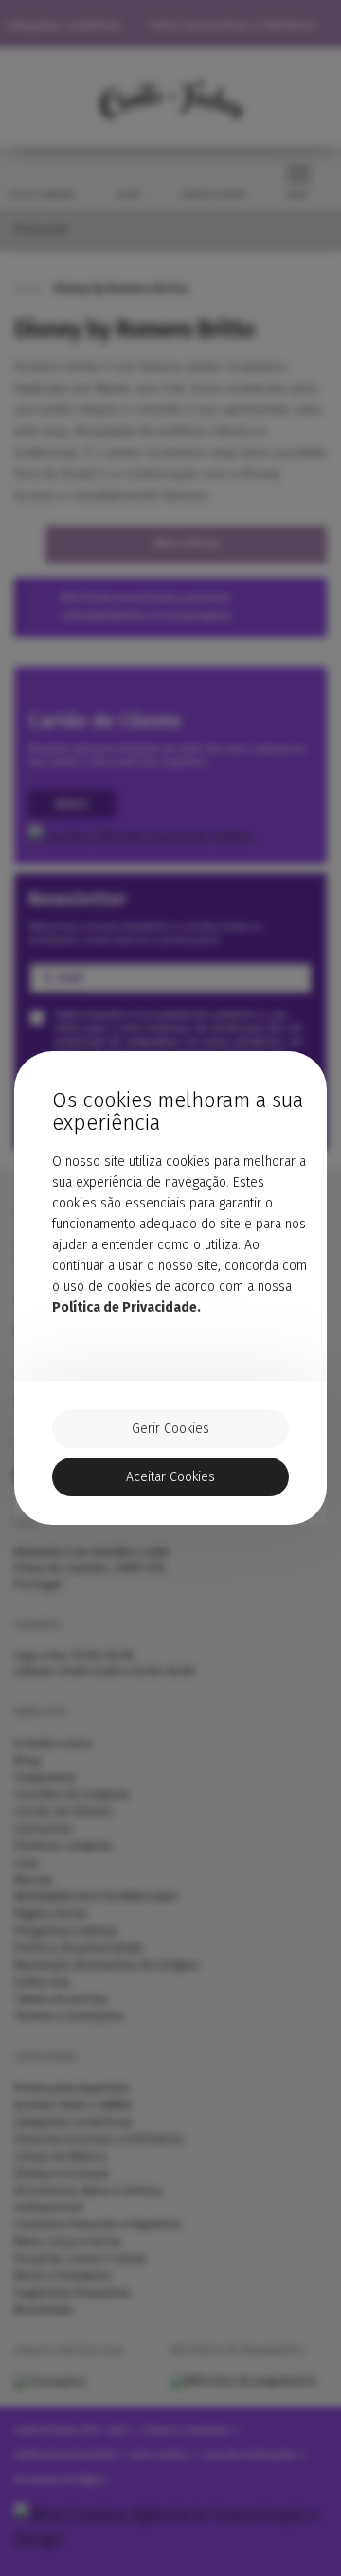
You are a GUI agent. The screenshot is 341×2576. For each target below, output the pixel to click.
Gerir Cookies (170, 1429)
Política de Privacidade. (126, 1307)
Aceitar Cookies (170, 1477)
